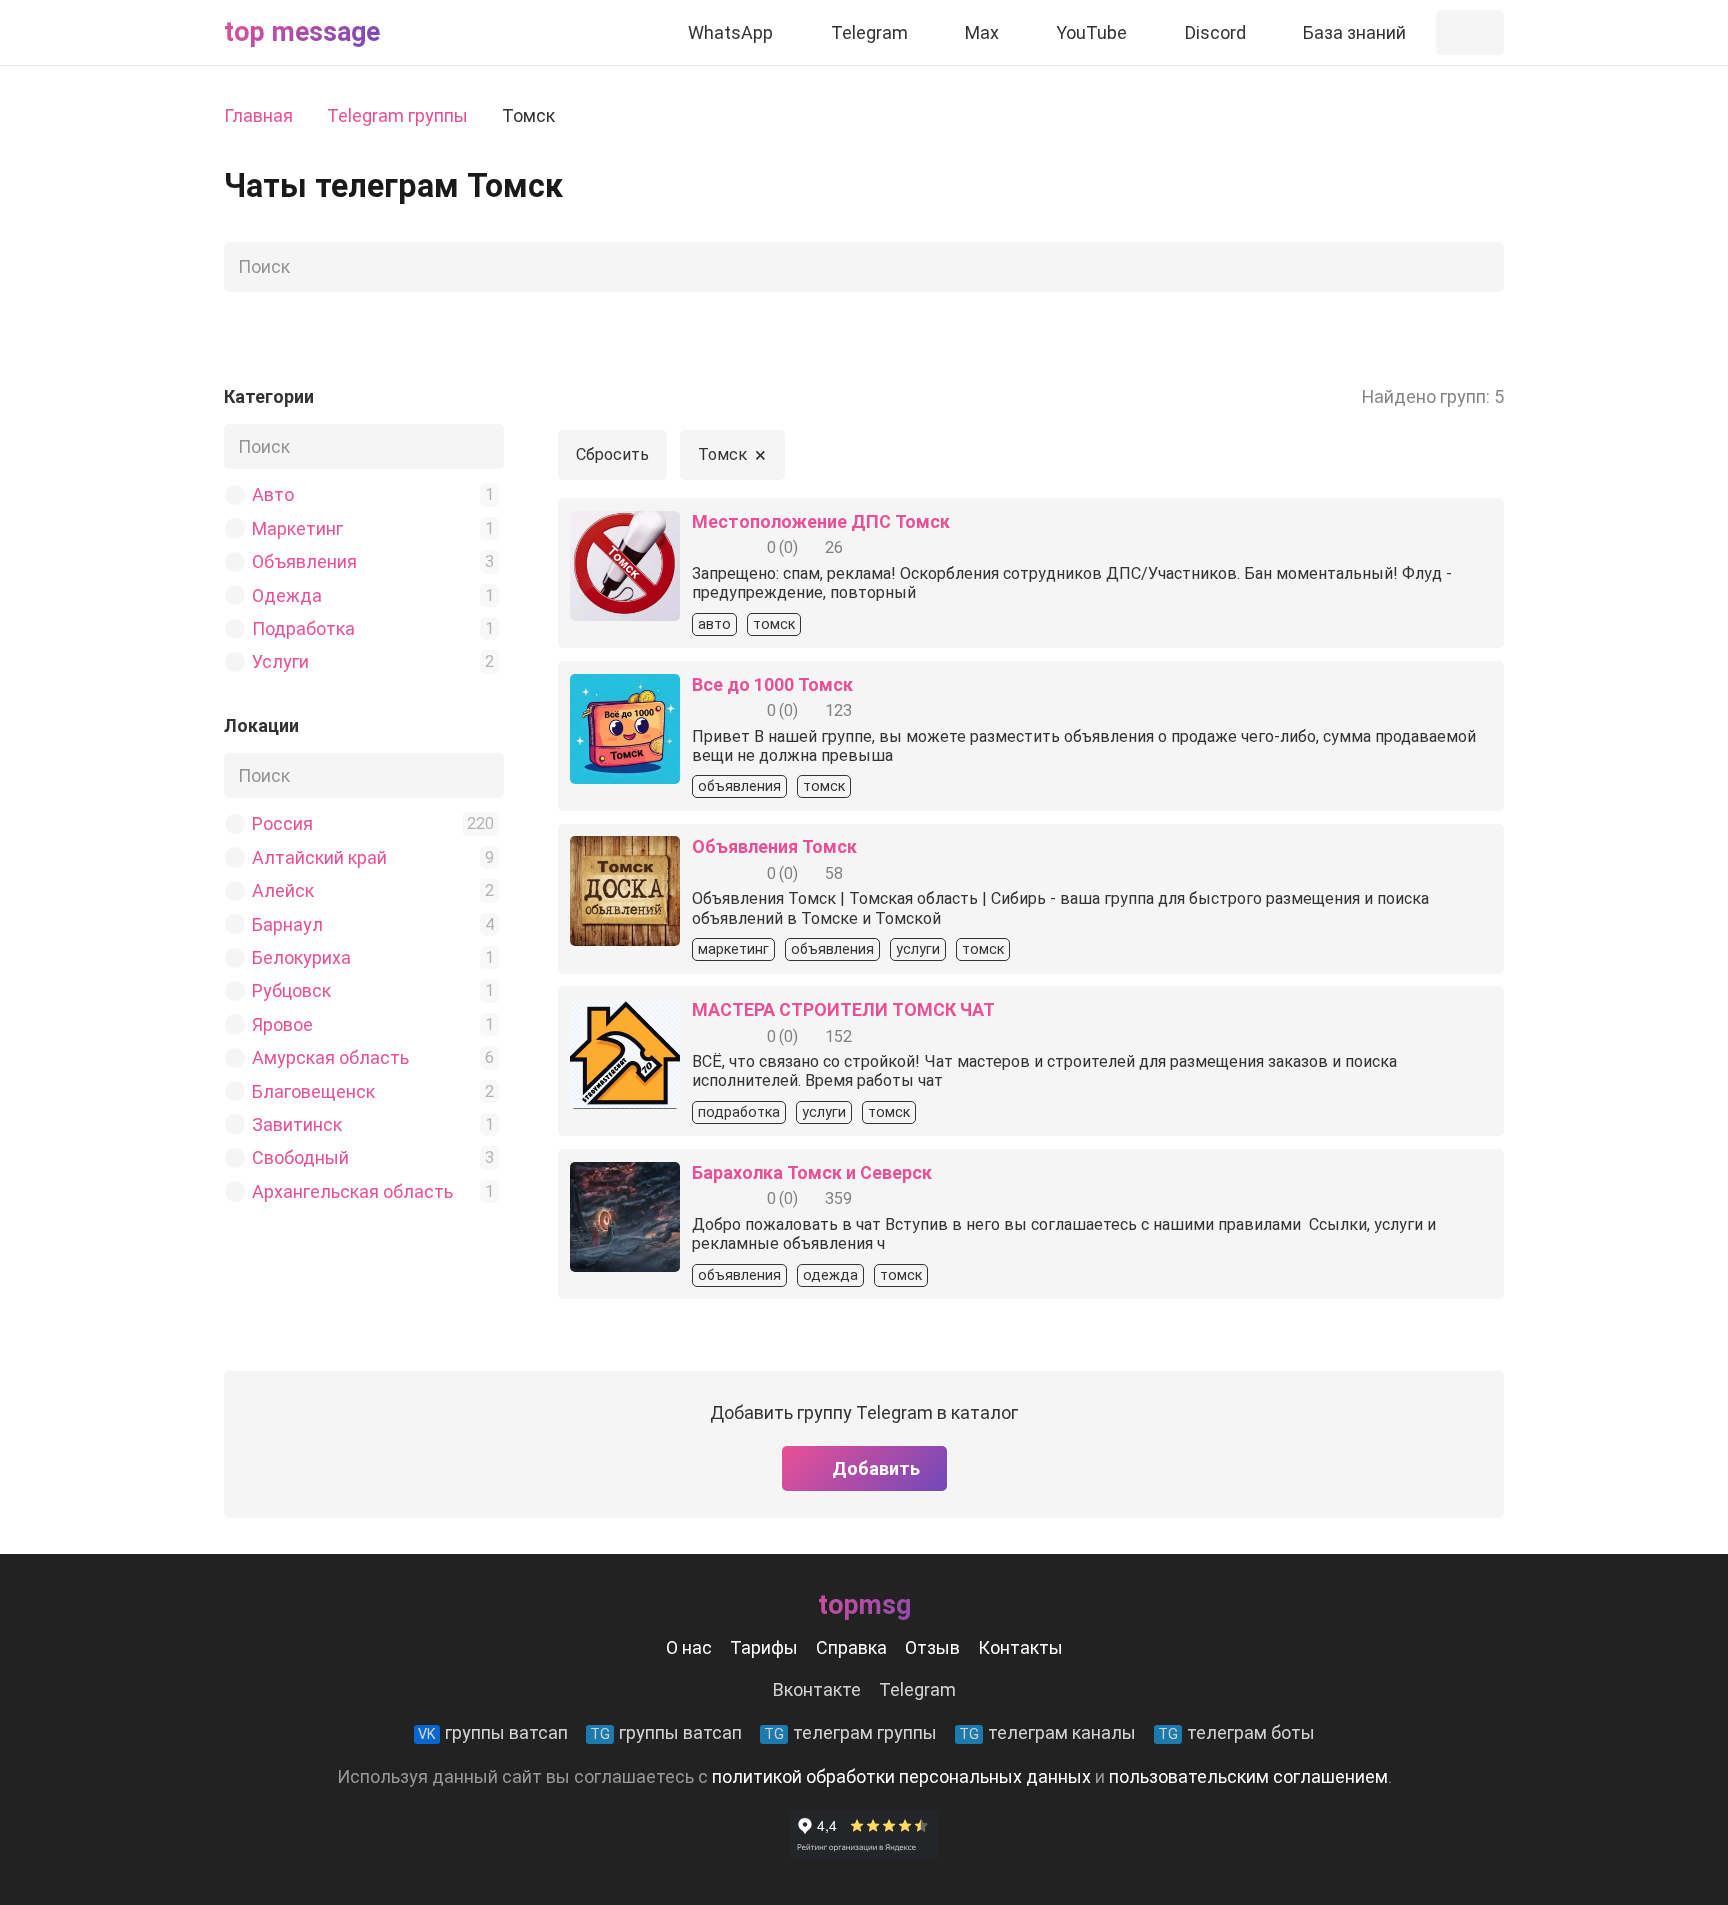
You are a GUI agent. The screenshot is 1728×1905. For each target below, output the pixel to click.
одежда (830, 1275)
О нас (689, 1647)
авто (714, 624)
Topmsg (864, 1605)
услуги (918, 949)
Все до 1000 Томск (772, 684)
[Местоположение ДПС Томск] (625, 525)
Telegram (917, 1689)
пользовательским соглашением (1248, 1776)
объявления (739, 786)
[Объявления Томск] (625, 850)
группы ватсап (493, 1732)
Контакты (1020, 1647)
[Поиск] (1483, 267)
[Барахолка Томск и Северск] (625, 1176)
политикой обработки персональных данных (901, 1776)
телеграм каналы (1047, 1732)
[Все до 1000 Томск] (625, 688)
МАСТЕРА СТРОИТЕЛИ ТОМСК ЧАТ (843, 1009)
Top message (302, 32)
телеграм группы (850, 1732)
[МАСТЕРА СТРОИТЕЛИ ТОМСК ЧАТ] (625, 1013)
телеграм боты (1236, 1732)
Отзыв (932, 1647)
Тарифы (764, 1647)
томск (774, 624)
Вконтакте (817, 1689)
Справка (851, 1647)
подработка (739, 1112)
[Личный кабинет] (1470, 32)
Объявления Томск (774, 846)
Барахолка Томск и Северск (812, 1172)
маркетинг (733, 949)
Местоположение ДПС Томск (821, 521)
